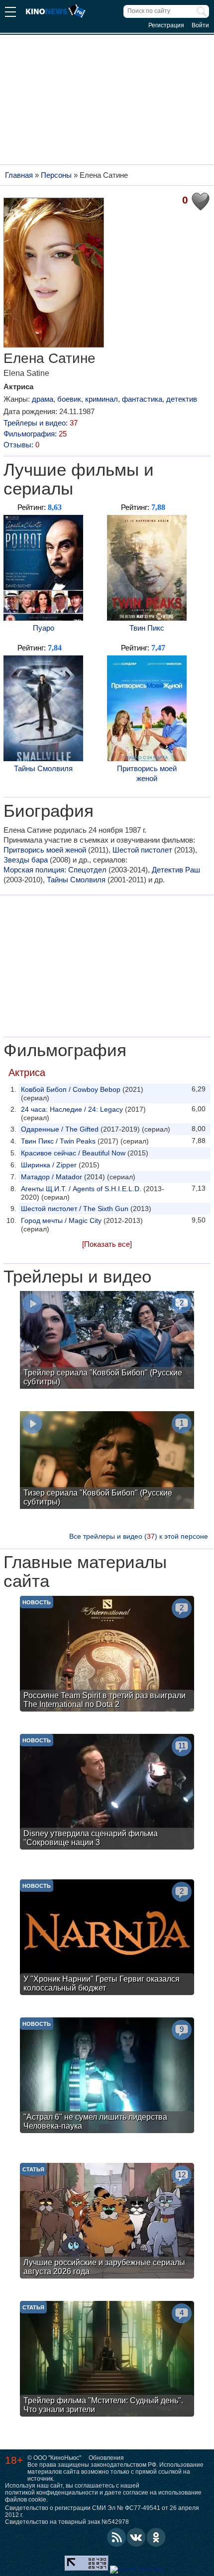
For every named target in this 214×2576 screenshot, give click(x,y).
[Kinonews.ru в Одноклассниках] (156, 2537)
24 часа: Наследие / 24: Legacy (72, 1109)
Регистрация (166, 25)
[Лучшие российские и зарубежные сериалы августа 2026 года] (107, 2222)
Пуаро (44, 628)
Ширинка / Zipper (49, 1165)
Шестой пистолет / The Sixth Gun (75, 1209)
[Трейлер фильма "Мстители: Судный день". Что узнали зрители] (107, 2360)
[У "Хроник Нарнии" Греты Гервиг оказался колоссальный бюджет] (107, 1938)
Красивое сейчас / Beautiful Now (73, 1153)
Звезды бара (26, 860)
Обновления (106, 2458)
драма (43, 399)
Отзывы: (21, 445)
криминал (102, 399)
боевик (69, 399)
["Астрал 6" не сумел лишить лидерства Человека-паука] (107, 2076)
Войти (200, 25)
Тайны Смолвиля (43, 768)
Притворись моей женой (147, 773)
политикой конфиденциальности (52, 2493)
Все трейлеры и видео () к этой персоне (139, 1536)
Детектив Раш (176, 870)
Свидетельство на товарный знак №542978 (67, 2522)
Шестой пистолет (142, 850)
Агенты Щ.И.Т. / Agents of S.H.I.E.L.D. (81, 1189)
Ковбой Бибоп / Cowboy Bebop (71, 1089)
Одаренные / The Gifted (60, 1129)
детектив (182, 399)
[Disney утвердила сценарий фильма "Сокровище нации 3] (107, 1793)
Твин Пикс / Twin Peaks (58, 1141)
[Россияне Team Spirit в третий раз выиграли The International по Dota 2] (107, 1655)
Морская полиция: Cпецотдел (55, 870)
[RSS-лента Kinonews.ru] (116, 2537)
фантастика (142, 399)
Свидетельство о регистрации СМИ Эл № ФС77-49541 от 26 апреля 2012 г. (102, 2511)
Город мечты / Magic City (61, 1220)
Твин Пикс (147, 628)
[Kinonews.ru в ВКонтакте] (136, 2537)
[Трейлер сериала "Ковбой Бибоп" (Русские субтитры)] (107, 1341)
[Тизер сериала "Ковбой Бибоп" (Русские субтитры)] (107, 1461)
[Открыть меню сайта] (10, 13)
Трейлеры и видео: (41, 423)
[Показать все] (107, 1244)
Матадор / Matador (52, 1177)
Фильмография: (35, 434)
